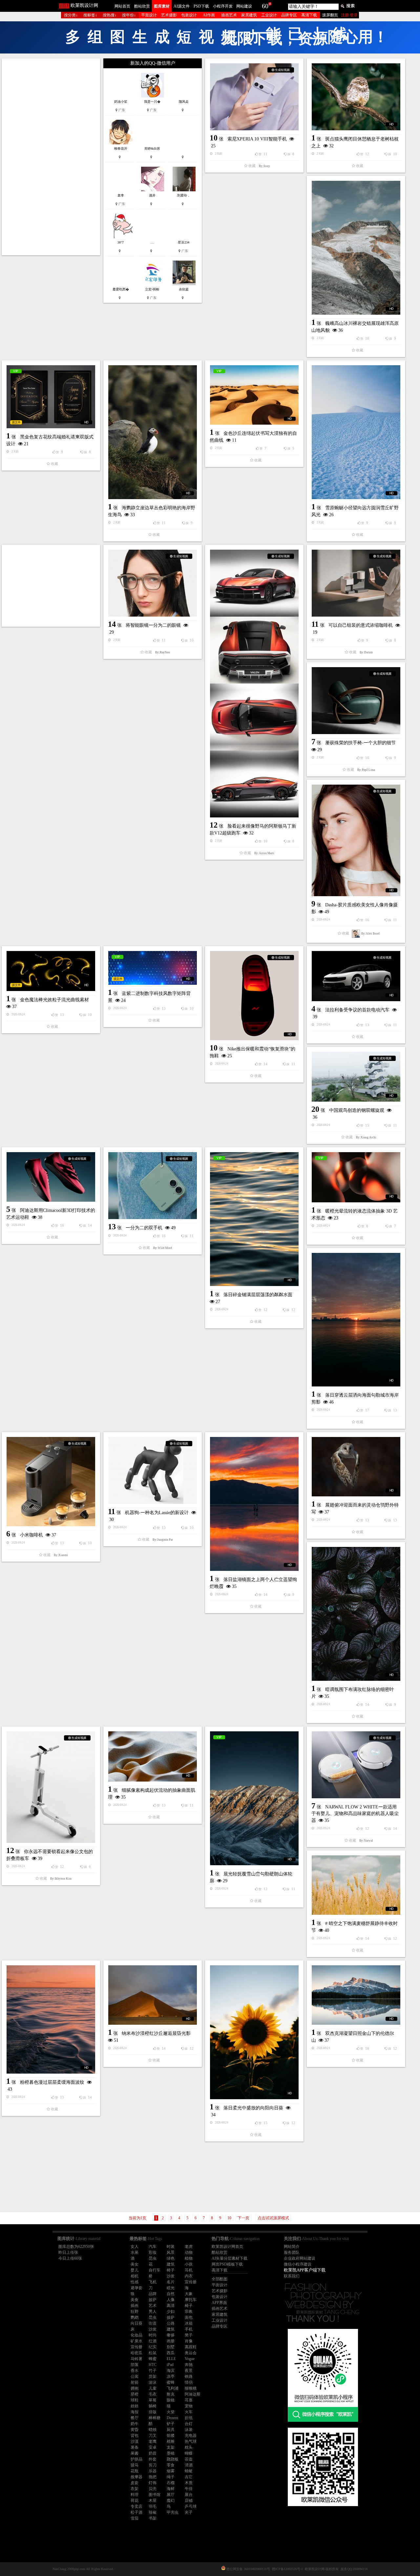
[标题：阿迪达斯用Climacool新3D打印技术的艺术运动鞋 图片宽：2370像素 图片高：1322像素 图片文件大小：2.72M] (56, 791)
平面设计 (149, 15)
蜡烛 (153, 1801)
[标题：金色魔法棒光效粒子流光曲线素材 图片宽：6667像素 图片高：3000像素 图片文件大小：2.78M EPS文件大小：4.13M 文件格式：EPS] (363, 588)
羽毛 (153, 1878)
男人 (153, 1683)
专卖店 (136, 1878)
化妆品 (136, 1706)
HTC (153, 1736)
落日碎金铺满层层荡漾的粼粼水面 (162, 940)
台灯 (189, 1795)
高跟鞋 (191, 1718)
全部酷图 (220, 1650)
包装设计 (189, 15)
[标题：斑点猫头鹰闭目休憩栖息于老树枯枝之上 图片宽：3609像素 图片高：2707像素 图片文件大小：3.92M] (363, 97)
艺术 (153, 1677)
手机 (189, 1700)
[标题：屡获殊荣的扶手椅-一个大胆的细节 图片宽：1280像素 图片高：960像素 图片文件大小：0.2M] (158, 529)
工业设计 (269, 15)
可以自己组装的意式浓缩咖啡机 (368, 526)
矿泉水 (136, 1712)
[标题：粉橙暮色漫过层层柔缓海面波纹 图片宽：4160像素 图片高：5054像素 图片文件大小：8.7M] (261, 1285)
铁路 (189, 1748)
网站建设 (244, 6)
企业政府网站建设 (300, 1630)
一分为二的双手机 (252, 868)
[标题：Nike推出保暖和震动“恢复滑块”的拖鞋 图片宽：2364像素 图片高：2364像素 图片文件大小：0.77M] (363, 703)
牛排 (189, 1860)
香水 (135, 1742)
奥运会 (191, 1724)
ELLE (171, 1730)
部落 (135, 1736)
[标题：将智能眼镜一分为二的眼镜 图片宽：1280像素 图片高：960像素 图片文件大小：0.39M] (261, 441)
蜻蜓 (189, 1842)
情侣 (189, 1754)
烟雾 (171, 1842)
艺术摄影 (169, 15)
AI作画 (209, 15)
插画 (135, 1677)
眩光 (171, 1659)
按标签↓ (90, 15)
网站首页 (122, 6)
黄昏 (135, 1801)
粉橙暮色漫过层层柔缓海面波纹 (262, 1348)
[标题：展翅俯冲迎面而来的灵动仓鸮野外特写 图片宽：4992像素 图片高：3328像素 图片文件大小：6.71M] (261, 1050)
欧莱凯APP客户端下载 (305, 1641)
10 (229, 1589)
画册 (171, 1712)
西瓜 (171, 1724)
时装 (171, 1618)
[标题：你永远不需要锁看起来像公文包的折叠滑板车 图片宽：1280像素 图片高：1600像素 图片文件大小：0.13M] (56, 1106)
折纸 (189, 1789)
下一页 (243, 1589)
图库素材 (162, 6)
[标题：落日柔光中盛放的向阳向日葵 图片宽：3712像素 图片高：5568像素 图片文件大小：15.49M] (56, 1404)
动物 (189, 1624)
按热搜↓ (110, 15)
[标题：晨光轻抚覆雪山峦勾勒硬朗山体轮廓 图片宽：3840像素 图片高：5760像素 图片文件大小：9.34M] (158, 1234)
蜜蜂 (171, 1754)
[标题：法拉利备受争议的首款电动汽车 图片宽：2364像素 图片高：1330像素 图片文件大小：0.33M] (261, 717)
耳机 (189, 1641)
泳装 (189, 1801)
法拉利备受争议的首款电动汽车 (262, 750)
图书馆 (155, 1866)
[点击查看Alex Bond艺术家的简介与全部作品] (261, 674)
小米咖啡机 (344, 997)
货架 (153, 1748)
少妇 (171, 1683)
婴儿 (135, 1641)
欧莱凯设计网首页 (227, 1618)
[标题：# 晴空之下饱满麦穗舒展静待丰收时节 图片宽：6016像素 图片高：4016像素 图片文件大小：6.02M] (363, 1246)
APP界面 (219, 1674)
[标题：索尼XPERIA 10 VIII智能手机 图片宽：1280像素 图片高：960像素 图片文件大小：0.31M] (261, 97)
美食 (135, 1671)
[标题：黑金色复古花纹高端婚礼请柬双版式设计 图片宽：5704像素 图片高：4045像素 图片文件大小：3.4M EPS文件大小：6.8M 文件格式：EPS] (261, 216)
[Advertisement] (56, 157)
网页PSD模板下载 (227, 1636)
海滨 (171, 1742)
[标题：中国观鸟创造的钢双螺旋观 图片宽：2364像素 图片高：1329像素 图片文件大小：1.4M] (158, 722)
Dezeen (172, 1789)
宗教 (189, 1683)
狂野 (135, 1683)
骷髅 (171, 1807)
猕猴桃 (191, 1760)
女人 (135, 1618)
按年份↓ (129, 15)
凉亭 (171, 1748)
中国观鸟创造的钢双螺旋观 (159, 756)
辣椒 (153, 1884)
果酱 (135, 1825)
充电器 (191, 1807)
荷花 (135, 1872)
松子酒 (136, 1884)
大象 (189, 1665)
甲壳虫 (173, 1884)
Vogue (190, 1730)
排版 (153, 1783)
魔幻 (171, 1872)
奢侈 (171, 1706)
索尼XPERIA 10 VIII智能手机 (264, 139)
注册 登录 (349, 15)
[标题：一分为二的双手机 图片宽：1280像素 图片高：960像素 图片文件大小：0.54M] (261, 826)
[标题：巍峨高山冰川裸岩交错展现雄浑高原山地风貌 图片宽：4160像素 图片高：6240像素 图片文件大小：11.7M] (363, 248)
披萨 (153, 1671)
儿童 (153, 1760)
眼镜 (171, 1771)
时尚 (153, 1706)
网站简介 (292, 1618)
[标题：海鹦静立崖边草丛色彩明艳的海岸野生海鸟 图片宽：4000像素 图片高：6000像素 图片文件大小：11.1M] (56, 330)
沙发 (171, 1647)
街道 (153, 1695)
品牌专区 (289, 15)
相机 (135, 1647)
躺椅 (153, 1777)
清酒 (189, 1836)
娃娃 (135, 1777)
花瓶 (135, 1842)
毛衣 (153, 1765)
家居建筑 (249, 15)
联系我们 (292, 1647)
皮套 (135, 1854)
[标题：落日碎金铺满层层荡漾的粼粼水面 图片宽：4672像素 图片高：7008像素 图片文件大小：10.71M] (158, 865)
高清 (171, 1677)
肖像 (189, 1712)
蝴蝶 (189, 1825)
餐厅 (135, 1789)
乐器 (153, 1842)
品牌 (153, 1665)
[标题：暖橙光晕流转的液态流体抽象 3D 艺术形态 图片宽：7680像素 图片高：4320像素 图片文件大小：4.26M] (363, 823)
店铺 (189, 1872)
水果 (135, 1624)
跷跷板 (173, 1830)
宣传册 (191, 1653)
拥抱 (135, 1760)
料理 (135, 1866)
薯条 (135, 1819)
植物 (189, 1630)
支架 (171, 1819)
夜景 (189, 1742)
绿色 (171, 1630)
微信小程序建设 (298, 1636)
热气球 (191, 1813)
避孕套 (136, 1659)
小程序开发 (223, 6)
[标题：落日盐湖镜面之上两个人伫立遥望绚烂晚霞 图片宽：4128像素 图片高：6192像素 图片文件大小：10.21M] (158, 1049)
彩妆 (153, 1624)
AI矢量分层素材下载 (230, 1630)
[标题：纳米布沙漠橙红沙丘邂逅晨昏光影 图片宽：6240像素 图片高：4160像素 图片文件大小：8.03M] (363, 1356)
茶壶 (189, 1830)
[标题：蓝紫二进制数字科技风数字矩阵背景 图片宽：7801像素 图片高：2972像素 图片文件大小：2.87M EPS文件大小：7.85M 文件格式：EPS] (158, 630)
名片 (171, 1653)
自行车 (155, 1641)
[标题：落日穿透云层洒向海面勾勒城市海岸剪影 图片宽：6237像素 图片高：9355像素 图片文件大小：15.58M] (56, 933)
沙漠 (135, 1813)
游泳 (153, 1754)
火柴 (171, 1783)
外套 (153, 1830)
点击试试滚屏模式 (273, 1589)
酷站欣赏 (142, 6)
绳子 (171, 1848)
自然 (171, 1665)
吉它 (189, 1848)
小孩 (189, 1636)
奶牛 (135, 1795)
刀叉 (153, 1807)
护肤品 (136, 1830)
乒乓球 (191, 1878)
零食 (171, 1836)
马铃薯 (136, 1730)
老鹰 (153, 1813)
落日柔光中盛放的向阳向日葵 (55, 1479)
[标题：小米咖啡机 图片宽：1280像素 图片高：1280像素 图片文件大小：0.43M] (363, 944)
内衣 (189, 1647)
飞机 (153, 1653)
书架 (153, 1890)
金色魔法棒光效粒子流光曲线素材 (367, 617)
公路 (171, 1695)
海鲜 (171, 1860)
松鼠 (153, 1724)
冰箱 (189, 1695)
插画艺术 (229, 15)
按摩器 (136, 1848)
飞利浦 (173, 1760)
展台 (189, 1866)
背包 (135, 1807)
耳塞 (189, 1771)
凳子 (189, 1706)
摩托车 (191, 1671)
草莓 (153, 1771)
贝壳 (153, 1860)
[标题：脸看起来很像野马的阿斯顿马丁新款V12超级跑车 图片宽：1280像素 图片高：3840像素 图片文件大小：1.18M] (56, 582)
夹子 (189, 1884)
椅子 (171, 1641)
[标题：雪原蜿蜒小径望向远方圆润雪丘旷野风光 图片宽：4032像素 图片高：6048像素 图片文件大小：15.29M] (158, 378)
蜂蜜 (153, 1730)
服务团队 (292, 1624)
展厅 (171, 1866)
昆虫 (153, 1630)
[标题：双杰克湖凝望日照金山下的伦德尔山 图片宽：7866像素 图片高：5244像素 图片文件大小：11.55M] (158, 1381)
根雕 (171, 1813)
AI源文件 (182, 6)
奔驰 (189, 1736)
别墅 (171, 1718)
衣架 (135, 1860)
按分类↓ (71, 15)
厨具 (171, 1801)
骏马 (135, 1836)
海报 (135, 1783)
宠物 (189, 1777)
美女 (135, 1636)
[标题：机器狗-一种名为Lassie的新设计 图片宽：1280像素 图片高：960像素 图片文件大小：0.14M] (261, 936)
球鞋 (135, 1771)
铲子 (171, 1795)
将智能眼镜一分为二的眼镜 (262, 483)
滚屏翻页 (330, 15)
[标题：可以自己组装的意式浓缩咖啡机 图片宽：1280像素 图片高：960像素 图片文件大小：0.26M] (363, 484)
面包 (189, 1689)
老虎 (189, 1618)
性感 (135, 1653)
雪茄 (135, 1890)
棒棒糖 (155, 1789)
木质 (189, 1854)
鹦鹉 (135, 1689)
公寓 (135, 1748)
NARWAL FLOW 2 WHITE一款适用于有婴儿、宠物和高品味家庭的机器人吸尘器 (55, 1295)
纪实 (153, 1718)
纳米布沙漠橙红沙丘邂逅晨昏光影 (367, 1394)
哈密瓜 (136, 1724)
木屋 (153, 1872)
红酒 (153, 1712)
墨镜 (171, 1825)
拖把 (153, 1848)
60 (265, 6)
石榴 (171, 1854)
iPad (170, 1736)
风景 (171, 1624)
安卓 (153, 1819)
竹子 (153, 1742)
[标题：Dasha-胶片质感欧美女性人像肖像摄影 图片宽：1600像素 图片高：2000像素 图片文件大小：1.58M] (261, 581)
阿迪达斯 (193, 1765)
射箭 (135, 1754)
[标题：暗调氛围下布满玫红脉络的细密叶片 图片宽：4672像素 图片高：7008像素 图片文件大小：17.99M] (363, 1099)
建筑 (171, 1636)
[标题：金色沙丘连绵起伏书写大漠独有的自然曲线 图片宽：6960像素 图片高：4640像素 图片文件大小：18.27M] (261, 327)
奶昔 (153, 1825)
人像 (171, 1671)
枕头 (189, 1819)
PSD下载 (201, 6)
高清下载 (309, 15)
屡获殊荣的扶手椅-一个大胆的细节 (163, 571)
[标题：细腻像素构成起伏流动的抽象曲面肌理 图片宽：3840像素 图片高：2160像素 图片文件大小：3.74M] (261, 1155)
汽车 (153, 1618)
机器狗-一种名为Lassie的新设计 (265, 978)
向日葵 (136, 1695)
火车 (189, 1783)
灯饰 (153, 1854)
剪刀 (153, 1836)
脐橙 (135, 1765)
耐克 (171, 1765)
